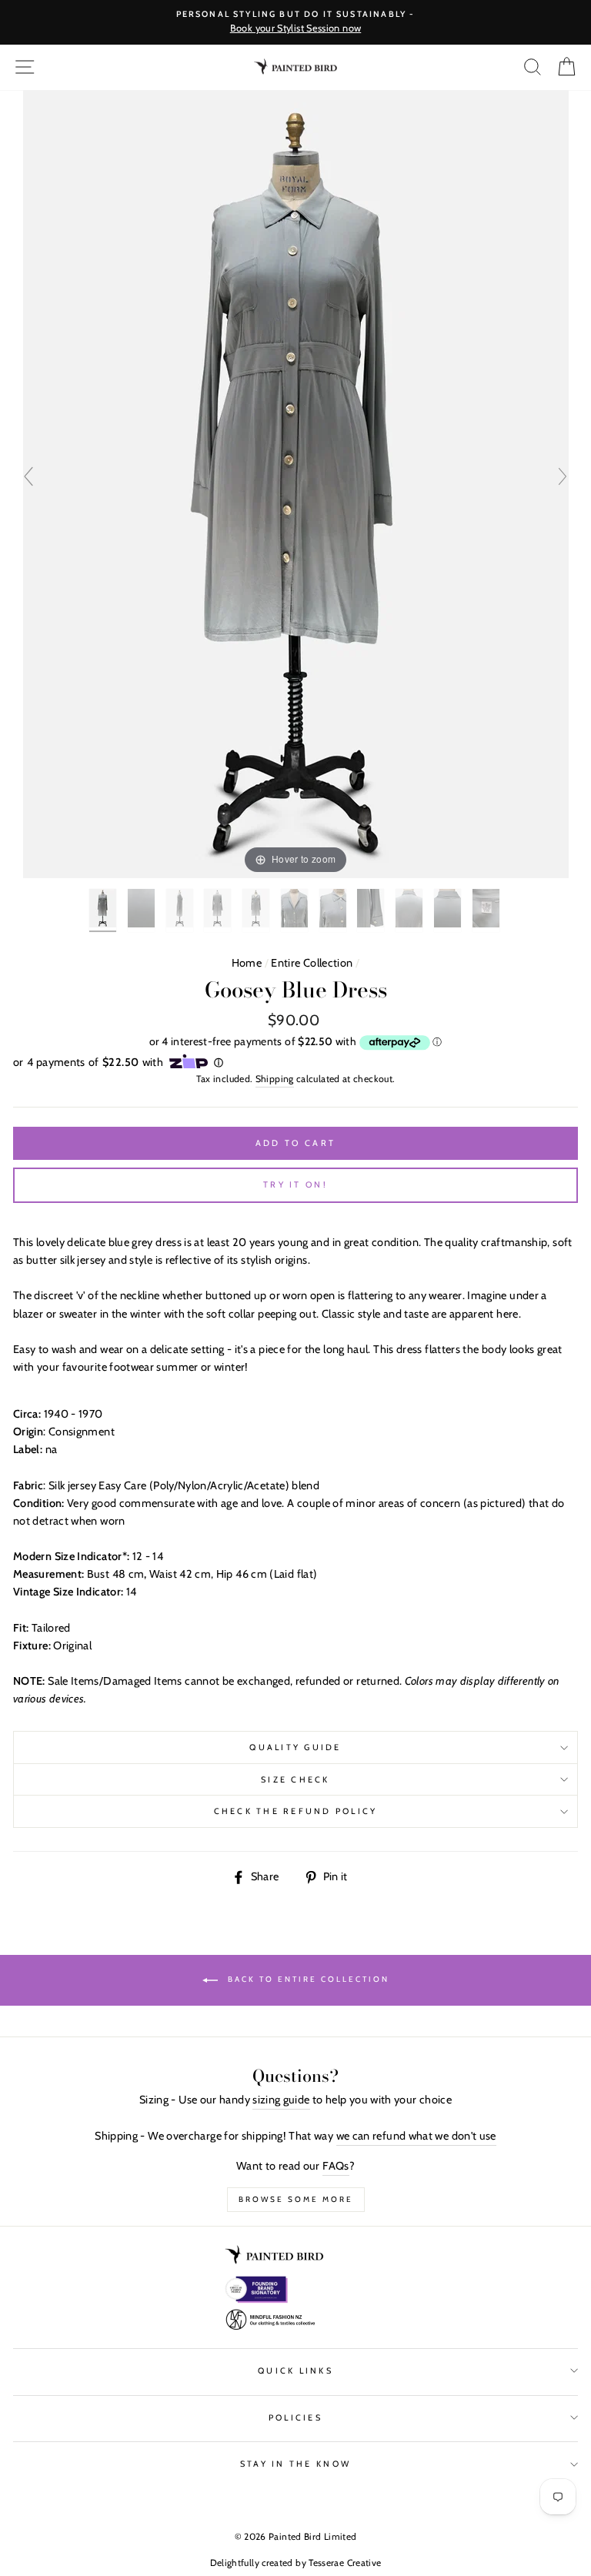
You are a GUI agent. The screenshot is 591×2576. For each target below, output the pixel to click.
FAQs (336, 2166)
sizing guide (281, 2100)
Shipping (275, 1079)
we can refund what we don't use (416, 2136)
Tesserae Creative (345, 2563)
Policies (295, 2418)
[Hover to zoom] (296, 483)
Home (247, 963)
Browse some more (296, 2199)
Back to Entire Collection (307, 1980)
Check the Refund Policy (296, 1811)
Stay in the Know (295, 2464)
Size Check (295, 1780)
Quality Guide (295, 1747)
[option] (295, 22)
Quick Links (295, 2371)
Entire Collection (312, 963)
